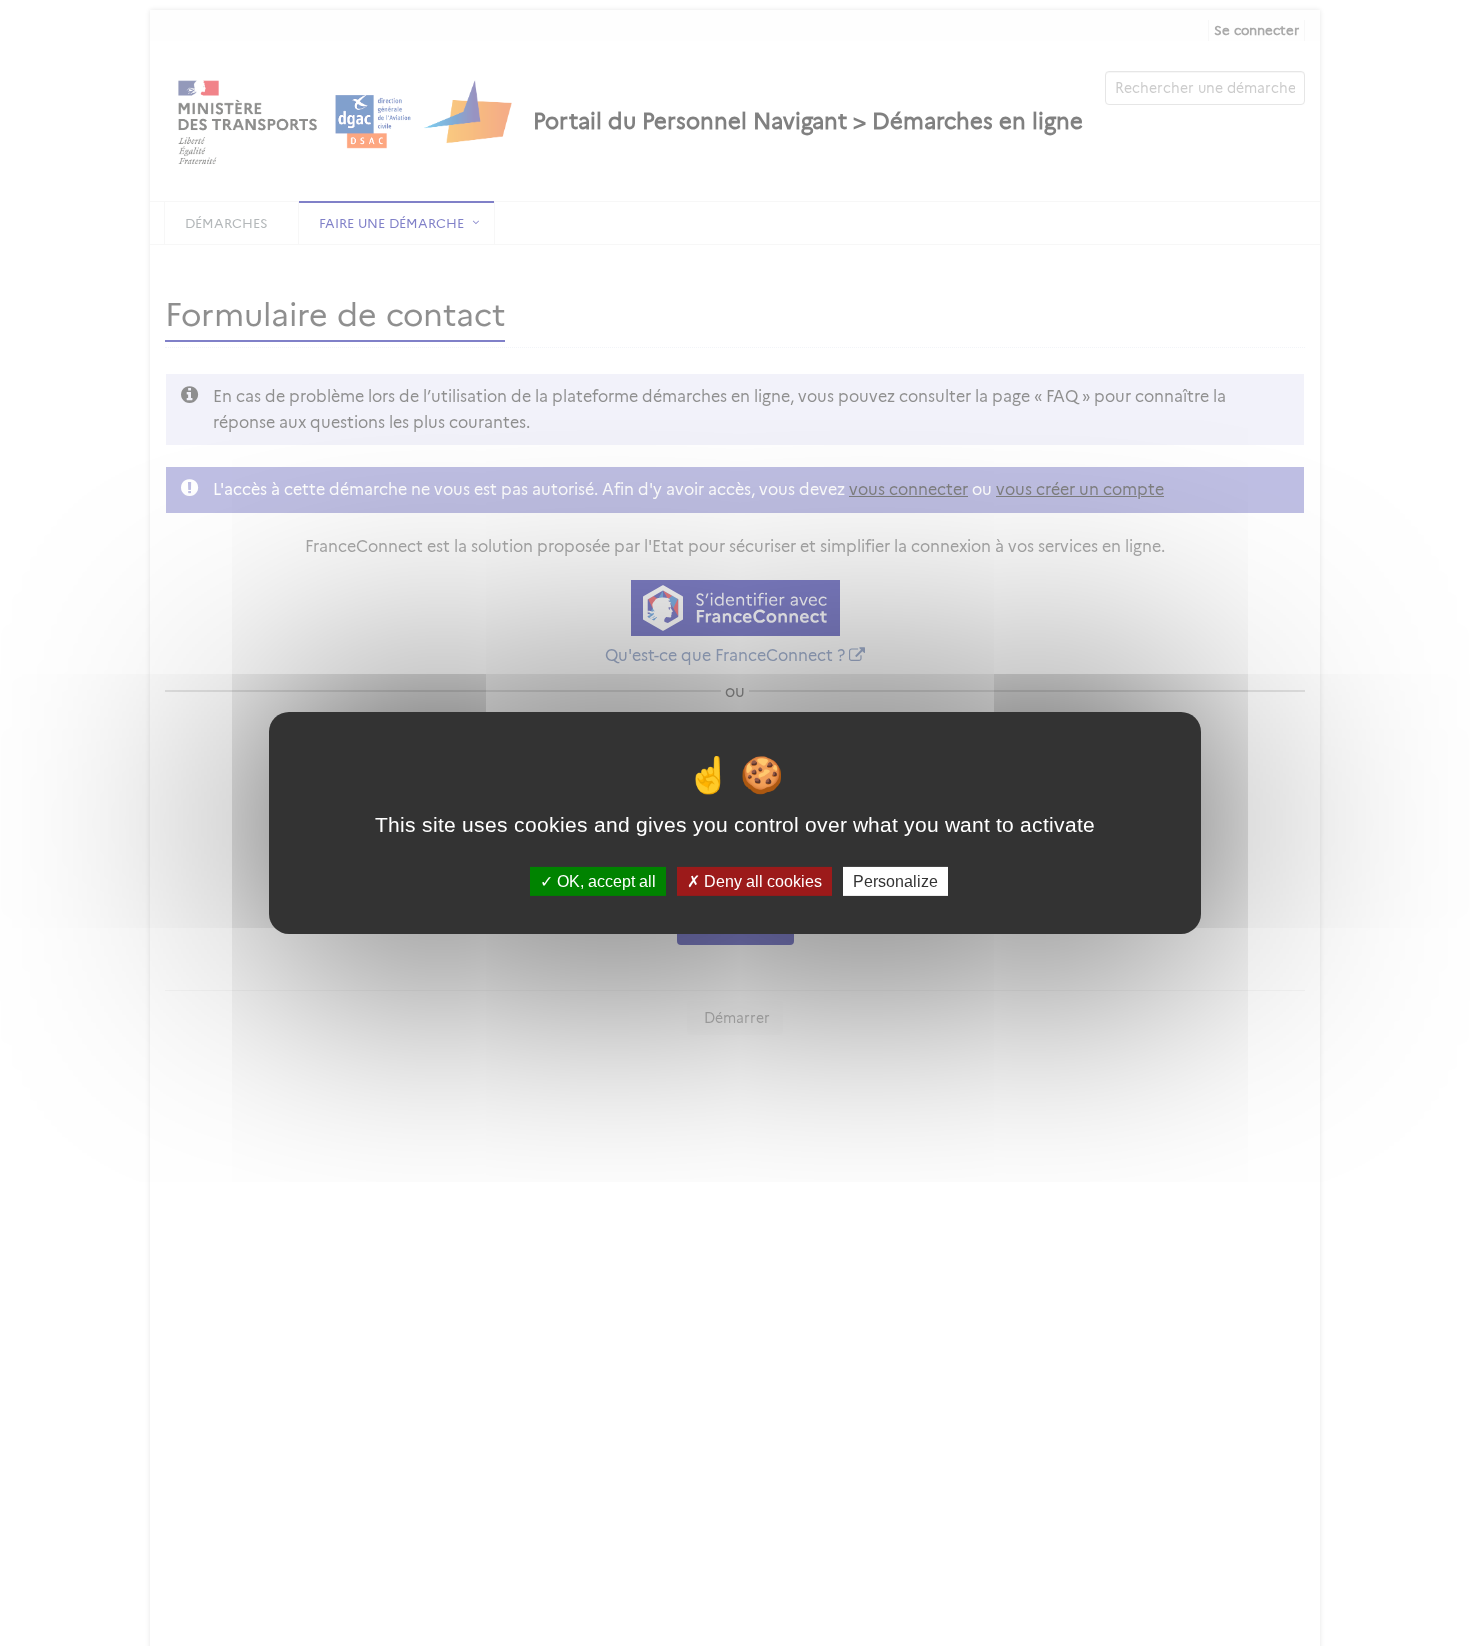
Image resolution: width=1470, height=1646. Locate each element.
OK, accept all (604, 881)
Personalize (895, 881)
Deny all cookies (761, 881)
